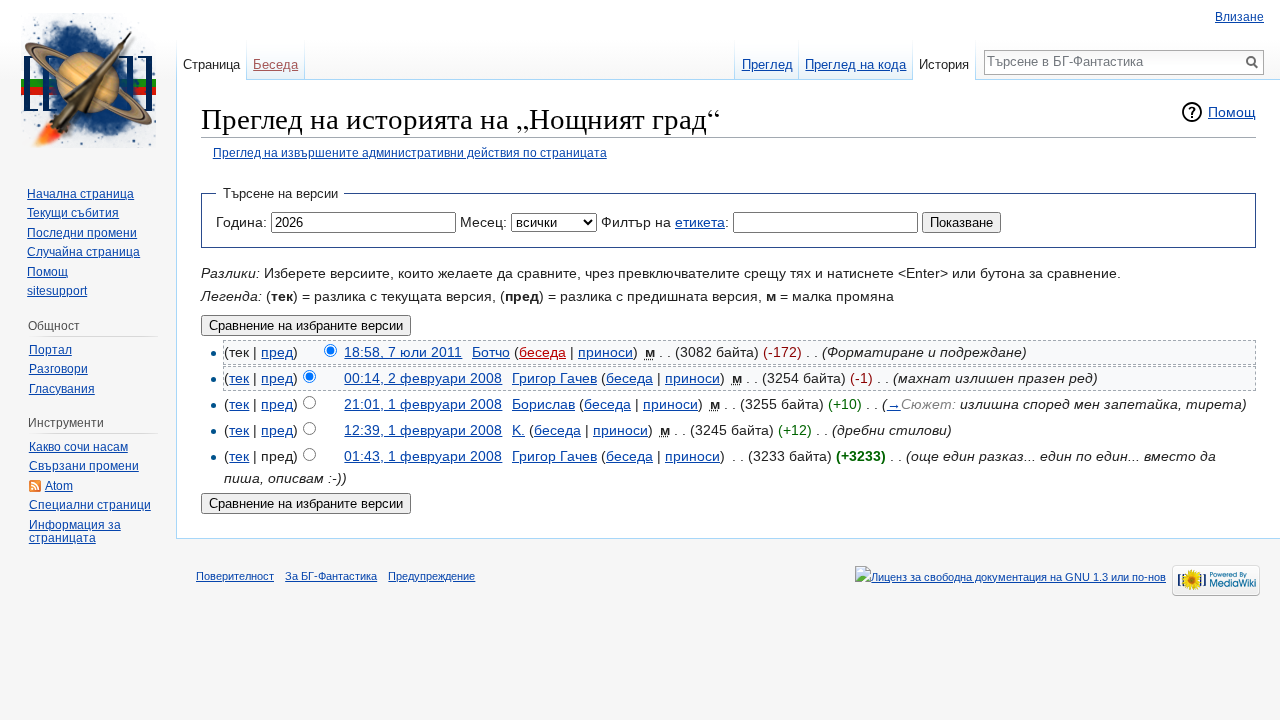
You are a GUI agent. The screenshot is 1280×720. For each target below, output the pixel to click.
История (944, 64)
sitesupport (57, 291)
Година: (241, 222)
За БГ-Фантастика (331, 576)
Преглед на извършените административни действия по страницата (410, 152)
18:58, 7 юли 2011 (403, 352)
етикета (700, 222)
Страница (211, 64)
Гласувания (62, 389)
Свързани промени (84, 466)
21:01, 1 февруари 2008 (423, 404)
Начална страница (80, 194)
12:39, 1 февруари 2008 (423, 430)
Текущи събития (73, 213)
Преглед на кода (855, 64)
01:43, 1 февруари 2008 (423, 456)
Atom (59, 486)
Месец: (483, 222)
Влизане (1239, 17)
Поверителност (235, 576)
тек (239, 378)
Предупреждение (431, 576)
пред (277, 352)
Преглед (767, 64)
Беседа (275, 64)
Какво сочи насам (78, 447)
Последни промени (82, 233)
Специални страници (90, 505)
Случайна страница (83, 252)
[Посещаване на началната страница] (88, 80)
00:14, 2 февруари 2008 (423, 378)
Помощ (1232, 112)
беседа (542, 352)
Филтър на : (665, 222)
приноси (605, 352)
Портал (50, 350)
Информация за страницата (75, 532)
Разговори (58, 369)
